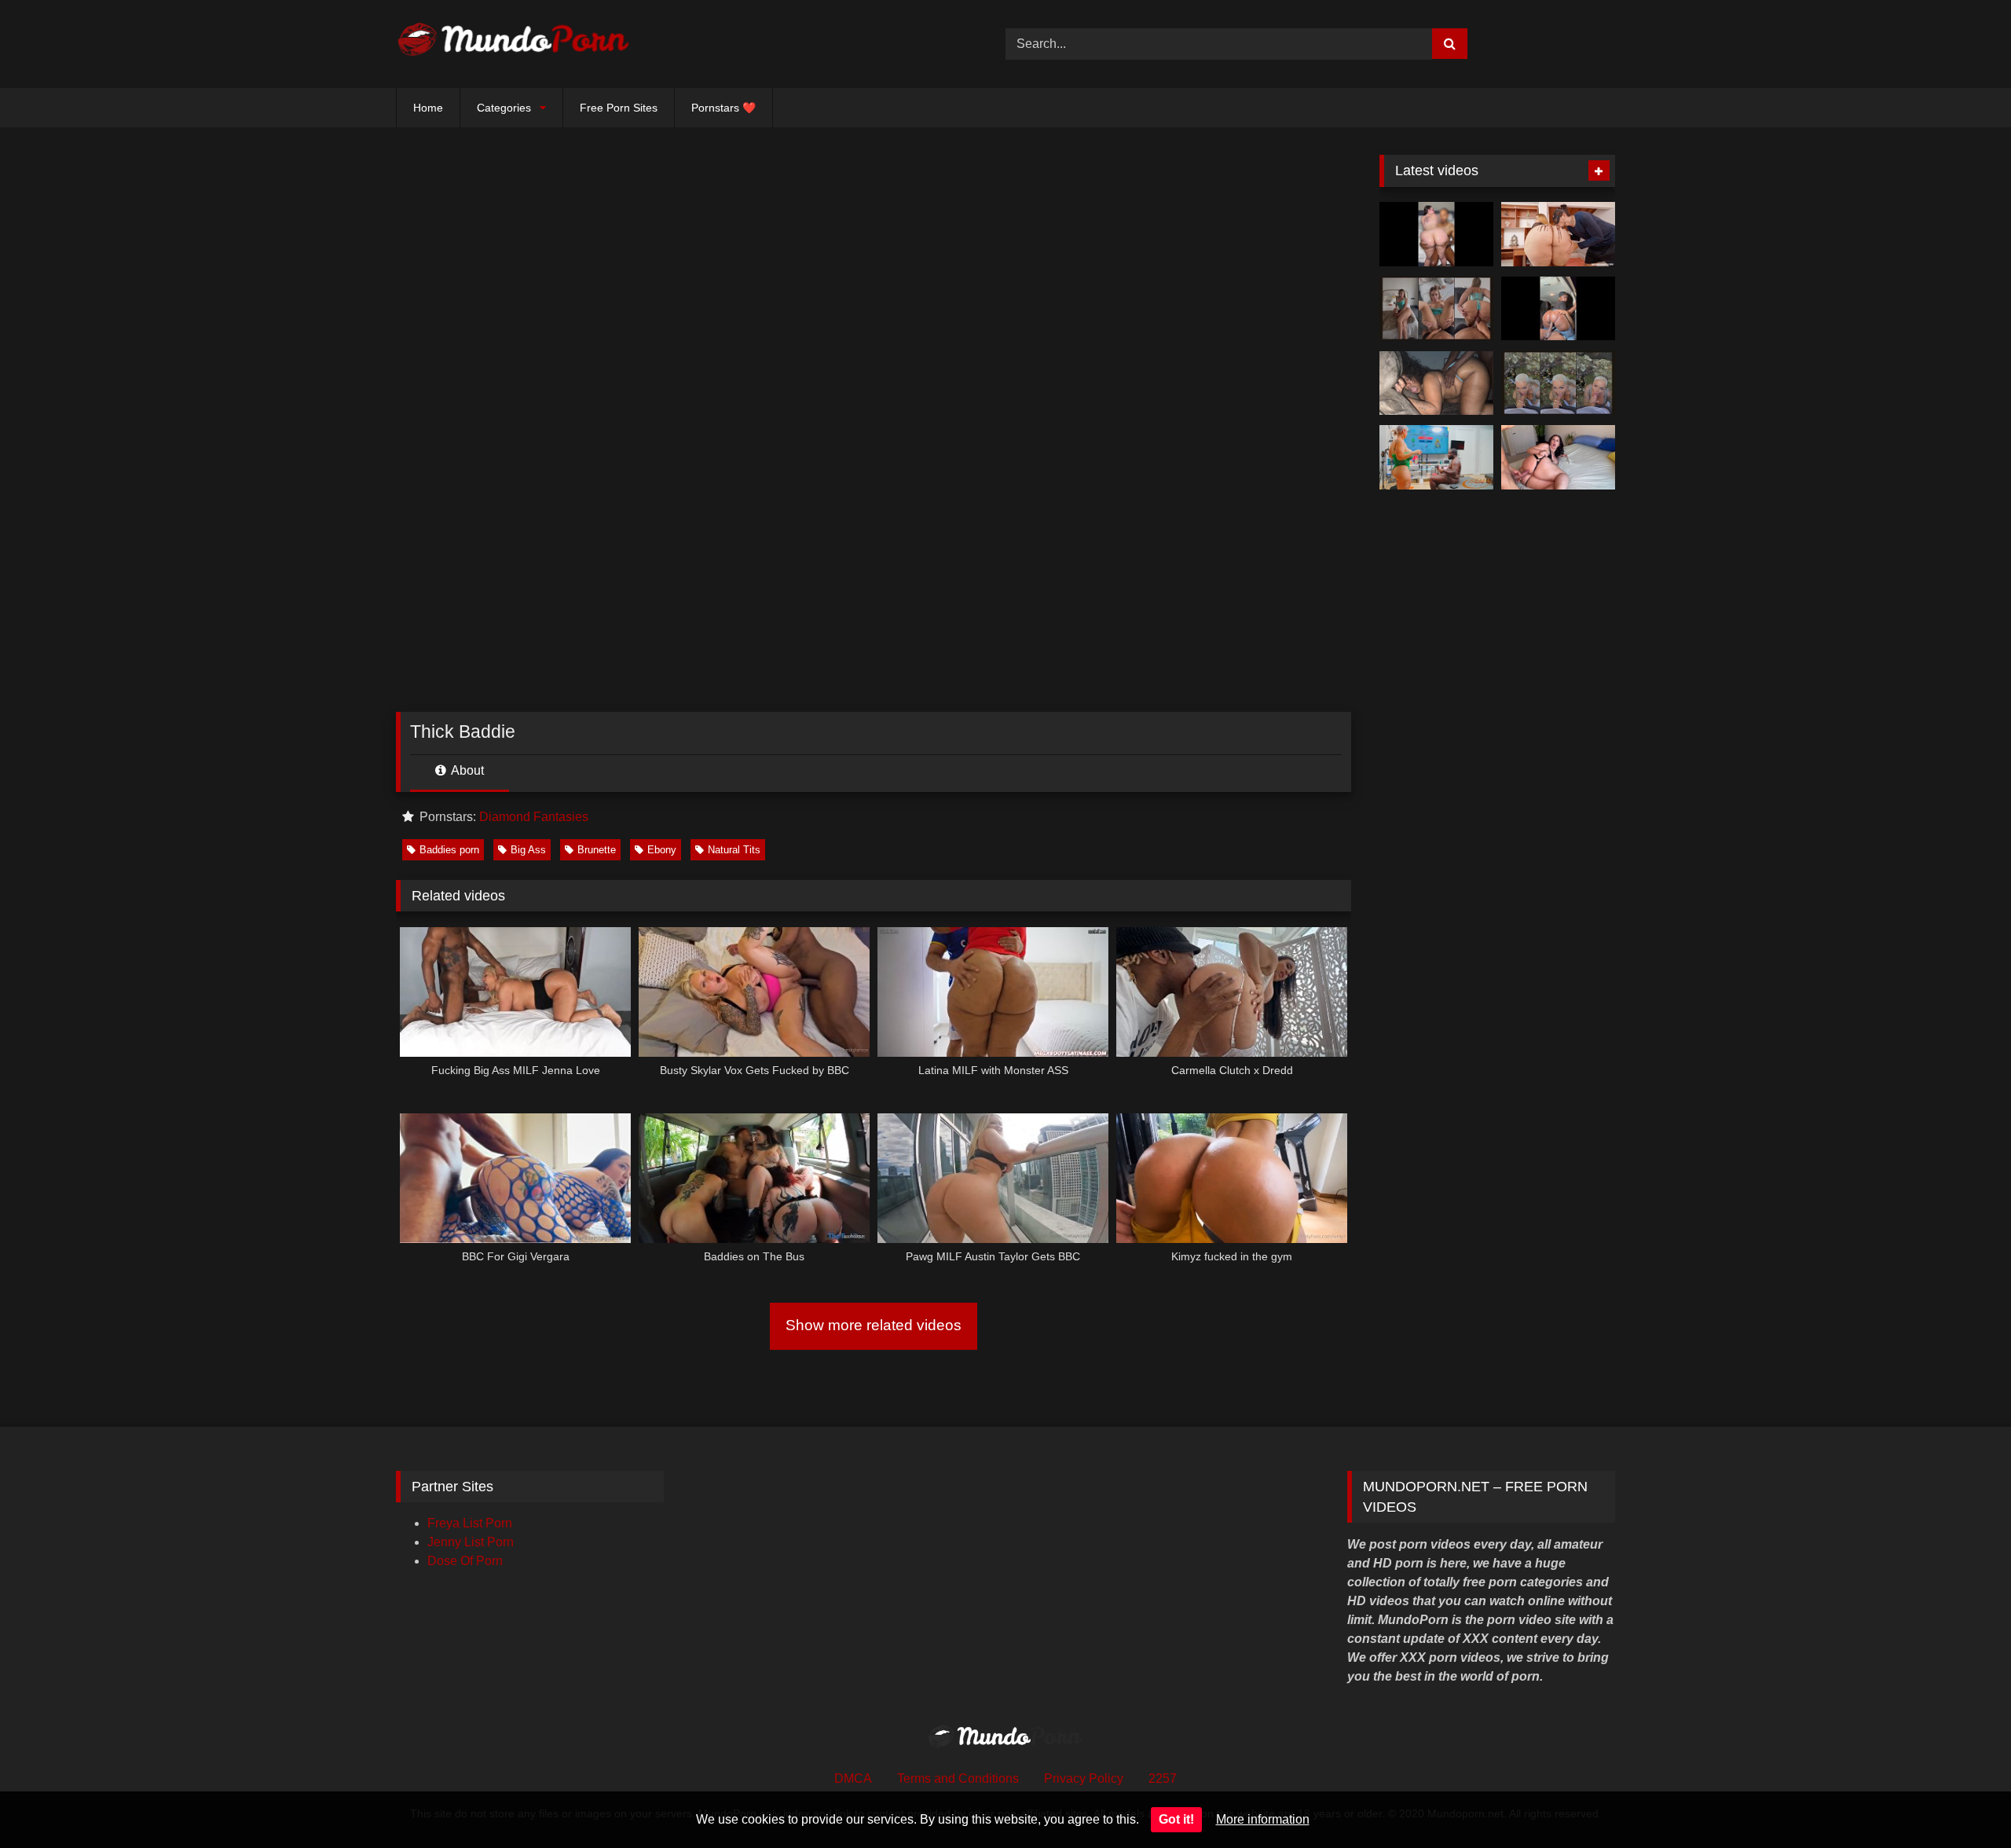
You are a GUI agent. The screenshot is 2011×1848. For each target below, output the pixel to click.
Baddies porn (449, 850)
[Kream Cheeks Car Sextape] (1558, 309)
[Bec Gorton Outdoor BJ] (1558, 383)
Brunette (597, 850)
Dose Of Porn (465, 1561)
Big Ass (528, 850)
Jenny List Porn (471, 1542)
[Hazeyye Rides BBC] (1436, 234)
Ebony (662, 850)
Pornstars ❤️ (723, 108)
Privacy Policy (1084, 1778)
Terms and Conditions (958, 1778)
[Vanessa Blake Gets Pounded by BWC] (1558, 457)
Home (428, 108)
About (466, 770)
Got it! (1176, 1819)
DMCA (853, 1778)
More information (1263, 1819)
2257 (1163, 1778)
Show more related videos (874, 1325)
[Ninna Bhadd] (1436, 383)
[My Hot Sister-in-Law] (1436, 309)
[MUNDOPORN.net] (514, 44)
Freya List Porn (470, 1523)
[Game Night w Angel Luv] (1436, 457)
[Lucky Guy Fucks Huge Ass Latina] (1558, 234)
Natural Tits (734, 850)
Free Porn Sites (619, 108)
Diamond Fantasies (534, 817)
